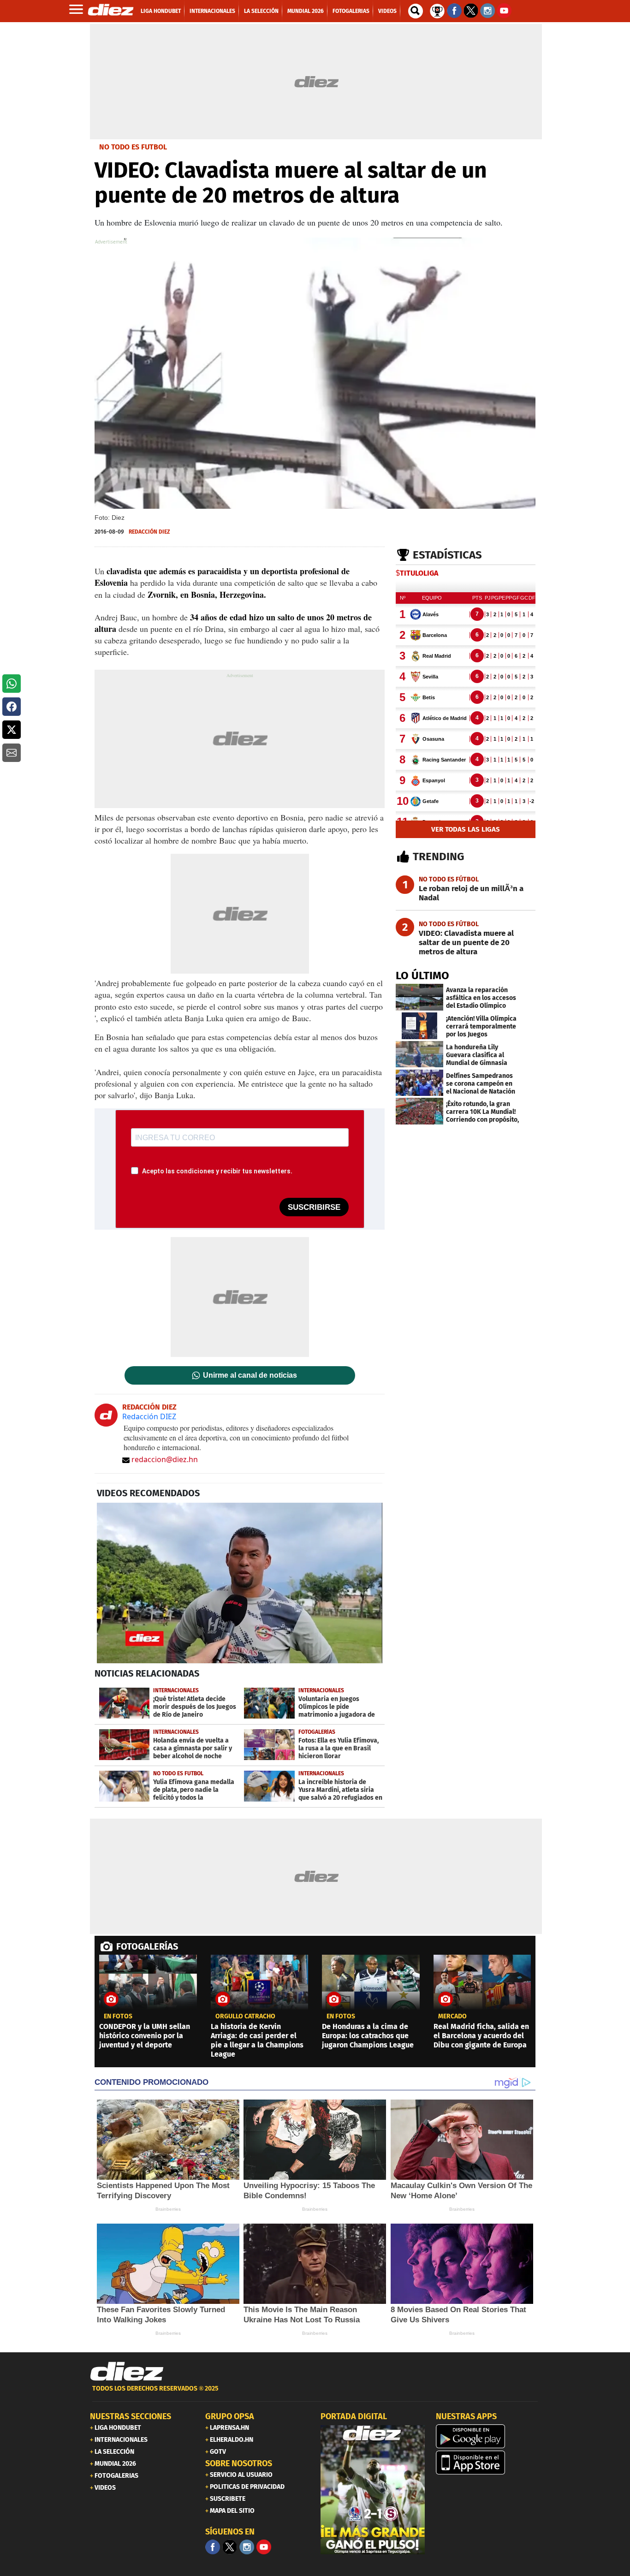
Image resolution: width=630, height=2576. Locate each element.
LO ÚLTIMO (422, 976)
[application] (240, 1583)
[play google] (488, 2436)
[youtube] (264, 2547)
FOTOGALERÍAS (147, 1946)
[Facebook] (213, 2547)
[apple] (488, 2463)
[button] (12, 684)
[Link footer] (127, 2372)
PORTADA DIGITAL (354, 2416)
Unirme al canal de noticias (250, 1375)
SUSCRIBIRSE (314, 1207)
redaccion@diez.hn (165, 1459)
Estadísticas (447, 555)
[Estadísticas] (437, 10)
